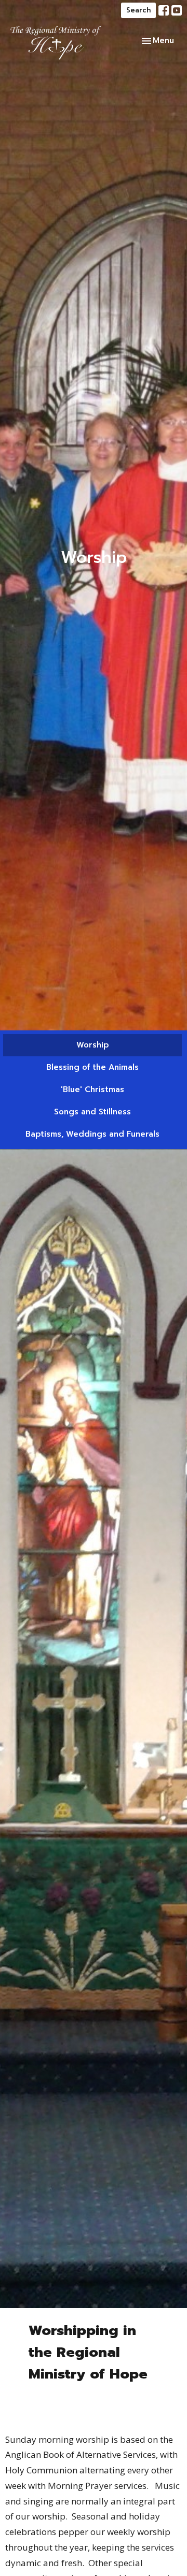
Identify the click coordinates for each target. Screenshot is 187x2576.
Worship (93, 1045)
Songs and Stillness (92, 1112)
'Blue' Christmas (92, 1089)
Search (138, 10)
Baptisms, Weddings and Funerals (92, 1134)
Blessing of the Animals (92, 1067)
